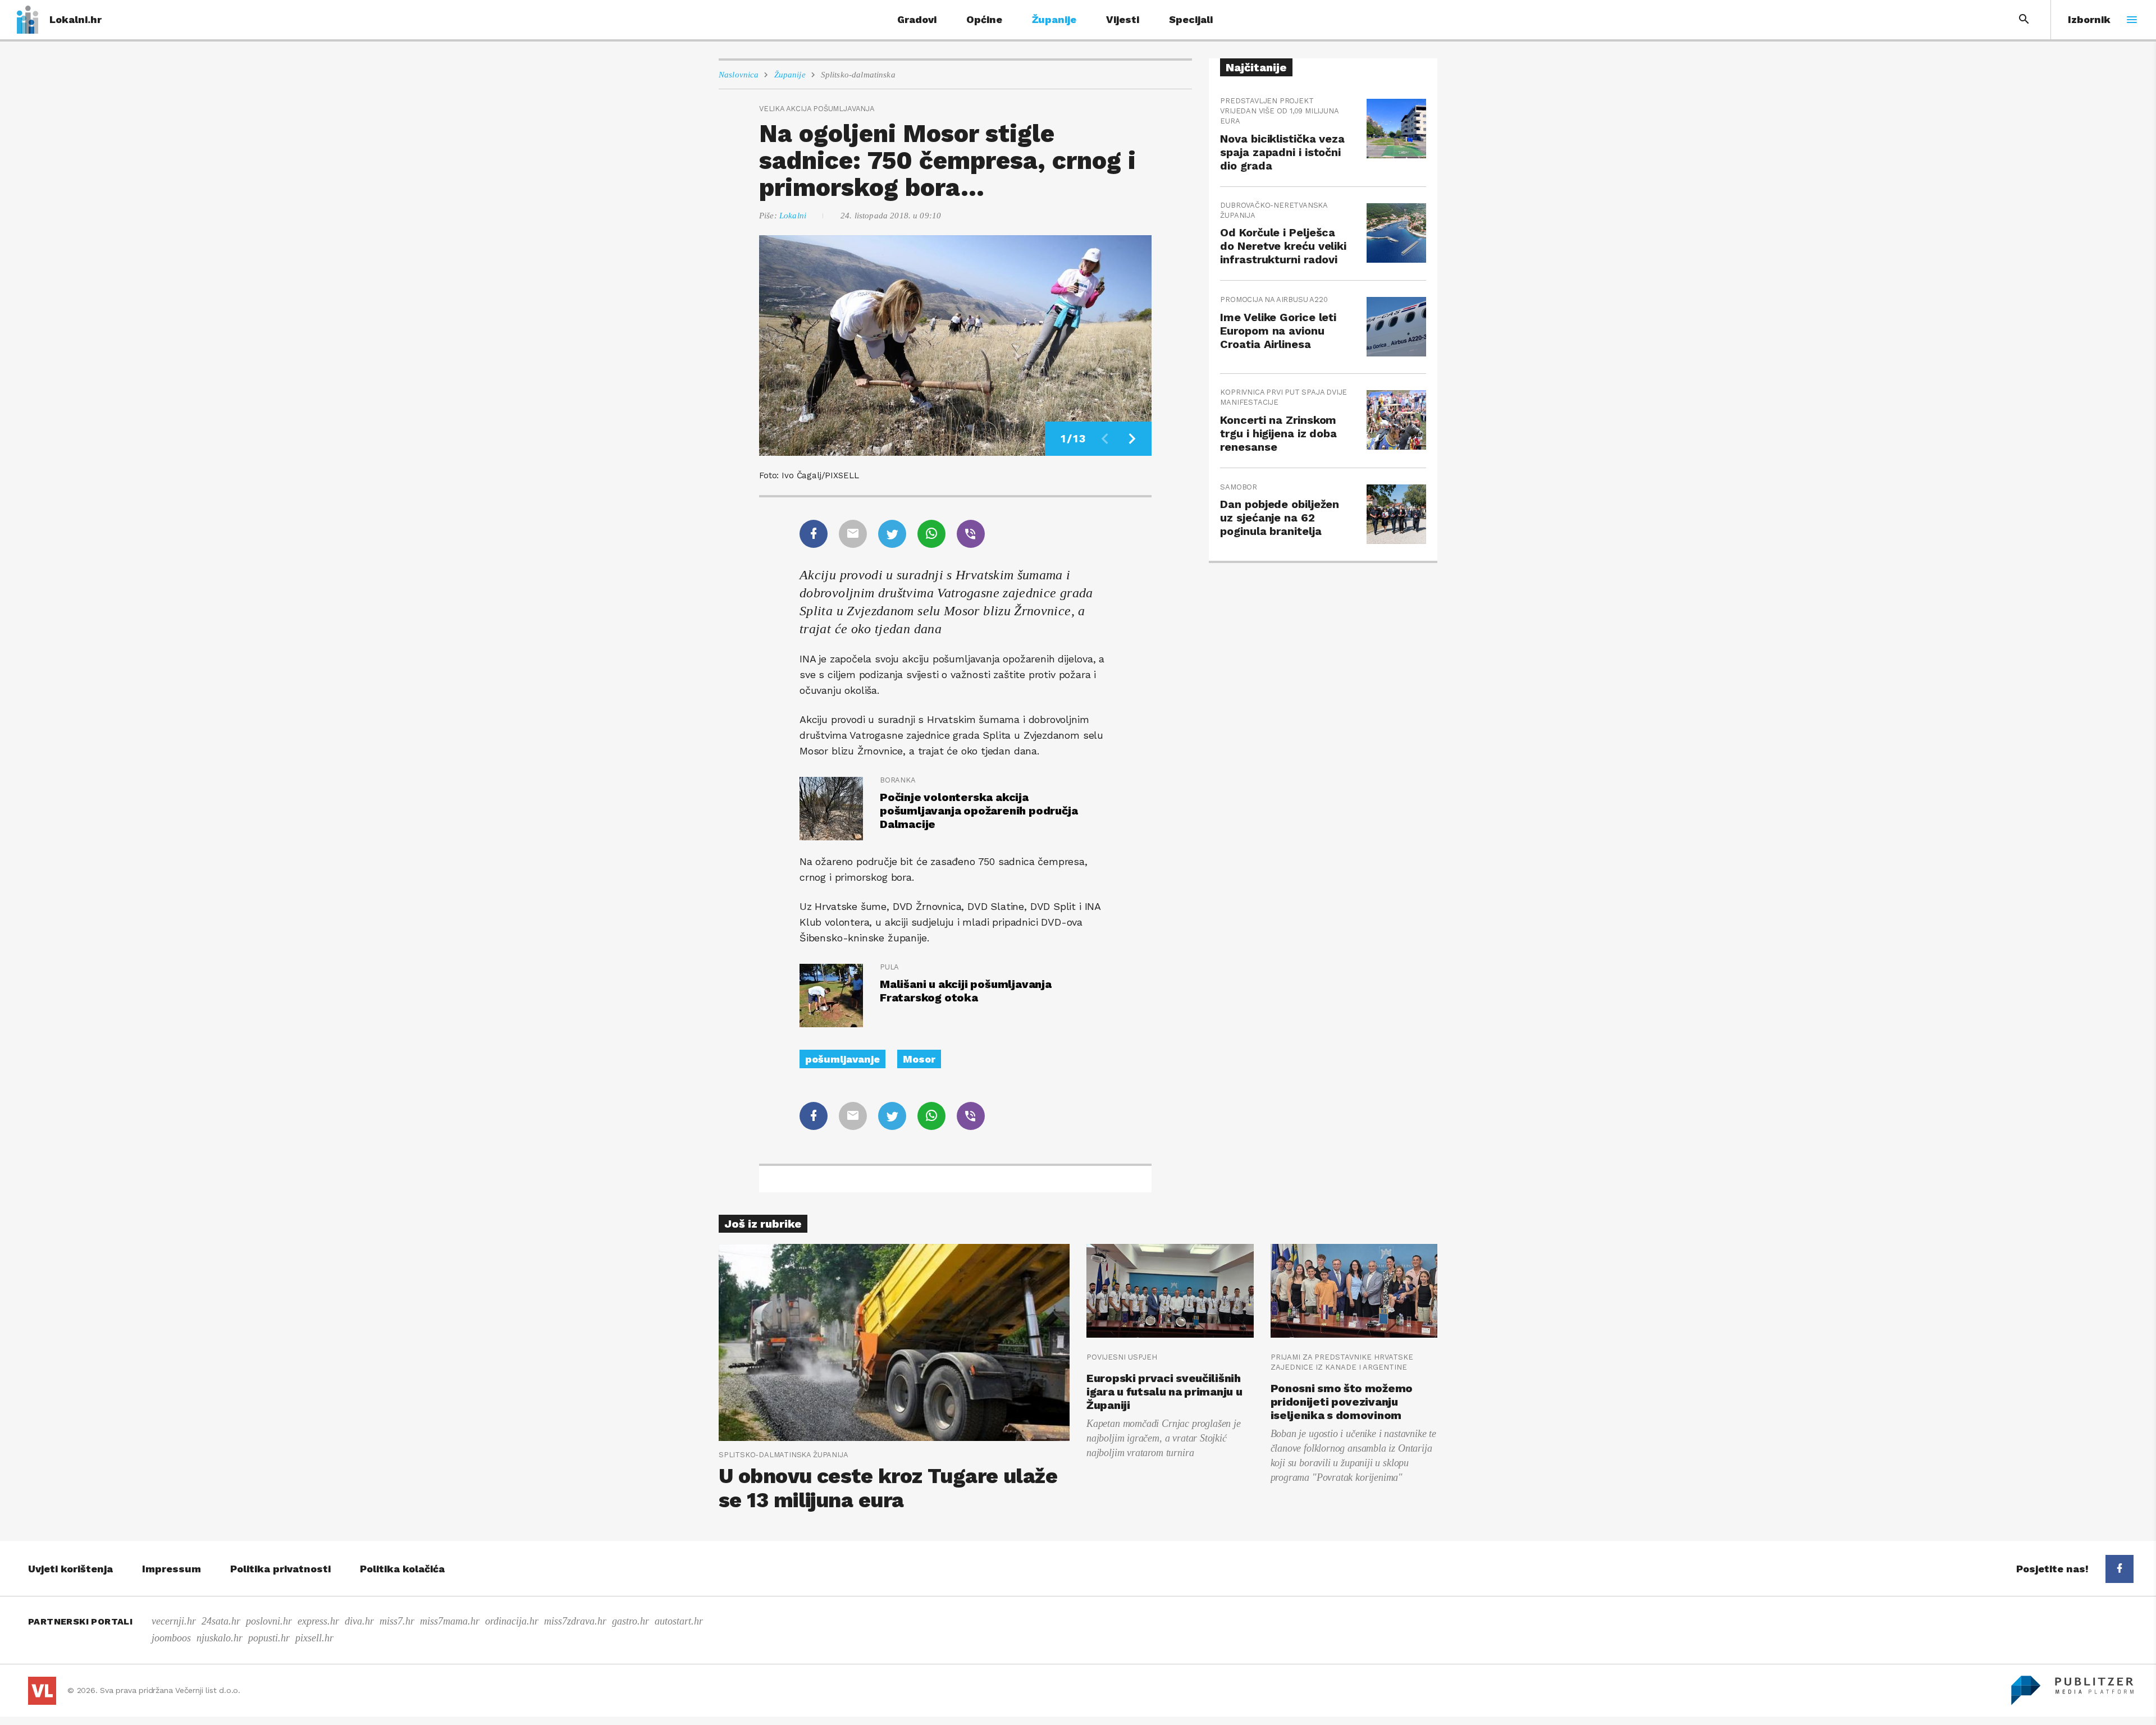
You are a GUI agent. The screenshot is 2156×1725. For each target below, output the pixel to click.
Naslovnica (739, 75)
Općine (984, 19)
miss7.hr (397, 1621)
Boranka (898, 780)
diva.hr (359, 1621)
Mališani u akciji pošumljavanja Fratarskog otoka (966, 991)
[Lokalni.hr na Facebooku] (2120, 1569)
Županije (1054, 19)
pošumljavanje (842, 1059)
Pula (889, 967)
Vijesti (1123, 19)
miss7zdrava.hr (575, 1621)
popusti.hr (269, 1638)
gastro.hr (631, 1621)
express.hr (318, 1621)
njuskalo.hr (220, 1638)
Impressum (172, 1569)
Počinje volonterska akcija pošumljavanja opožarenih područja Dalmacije (979, 811)
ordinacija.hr (512, 1621)
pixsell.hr (314, 1638)
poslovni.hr (269, 1621)
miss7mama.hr (450, 1621)
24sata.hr (221, 1621)
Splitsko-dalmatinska (858, 75)
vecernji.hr (174, 1621)
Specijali (1191, 19)
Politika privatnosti (280, 1569)
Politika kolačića (402, 1569)
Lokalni (793, 216)
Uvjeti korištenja (70, 1569)
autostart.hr (679, 1621)
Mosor (919, 1059)
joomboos (171, 1638)
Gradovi (917, 19)
